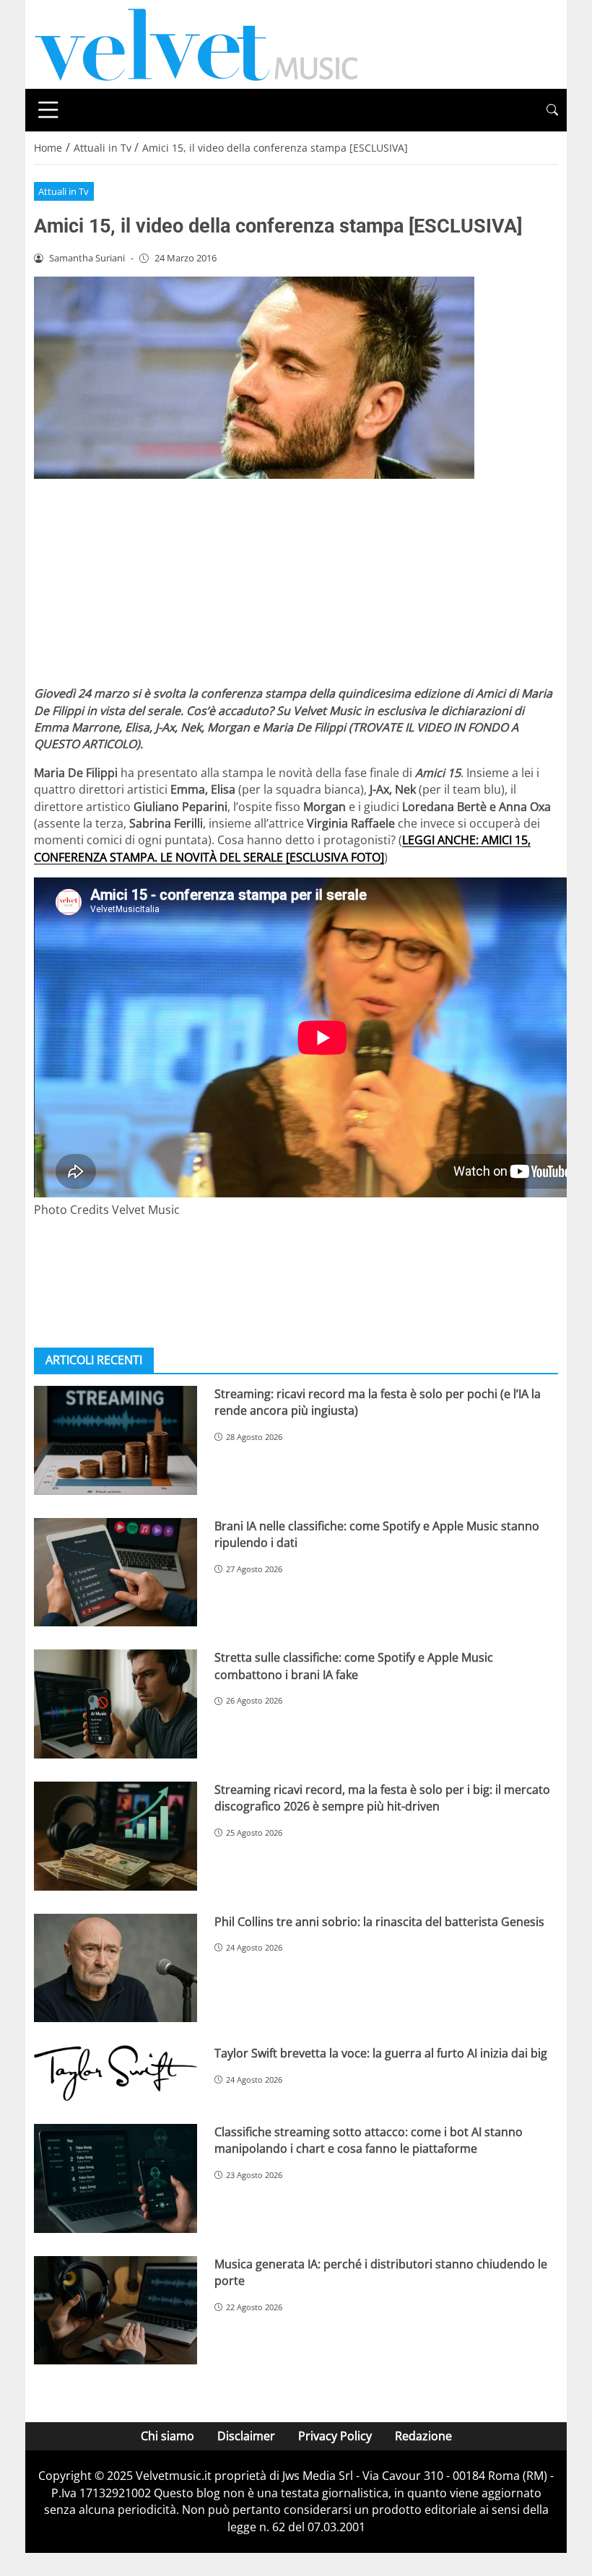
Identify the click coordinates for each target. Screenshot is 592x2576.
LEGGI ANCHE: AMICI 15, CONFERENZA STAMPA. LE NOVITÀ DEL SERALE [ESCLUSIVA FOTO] (282, 848)
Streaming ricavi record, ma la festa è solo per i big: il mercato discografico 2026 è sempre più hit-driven (382, 1798)
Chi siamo (167, 2436)
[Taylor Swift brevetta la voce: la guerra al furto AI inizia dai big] (116, 2073)
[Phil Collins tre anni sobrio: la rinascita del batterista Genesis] (116, 1968)
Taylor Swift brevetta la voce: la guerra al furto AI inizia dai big (381, 2053)
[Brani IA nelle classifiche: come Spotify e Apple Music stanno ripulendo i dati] (116, 1573)
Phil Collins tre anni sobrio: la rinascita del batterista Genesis (379, 1922)
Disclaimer (246, 2436)
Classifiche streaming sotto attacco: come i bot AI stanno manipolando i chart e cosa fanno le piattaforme (369, 2140)
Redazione (423, 2436)
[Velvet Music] (196, 43)
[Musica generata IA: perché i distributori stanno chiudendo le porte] (116, 2311)
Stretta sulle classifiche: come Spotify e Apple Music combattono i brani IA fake (354, 1666)
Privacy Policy (335, 2436)
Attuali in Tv (64, 191)
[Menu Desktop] (48, 110)
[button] (552, 110)
